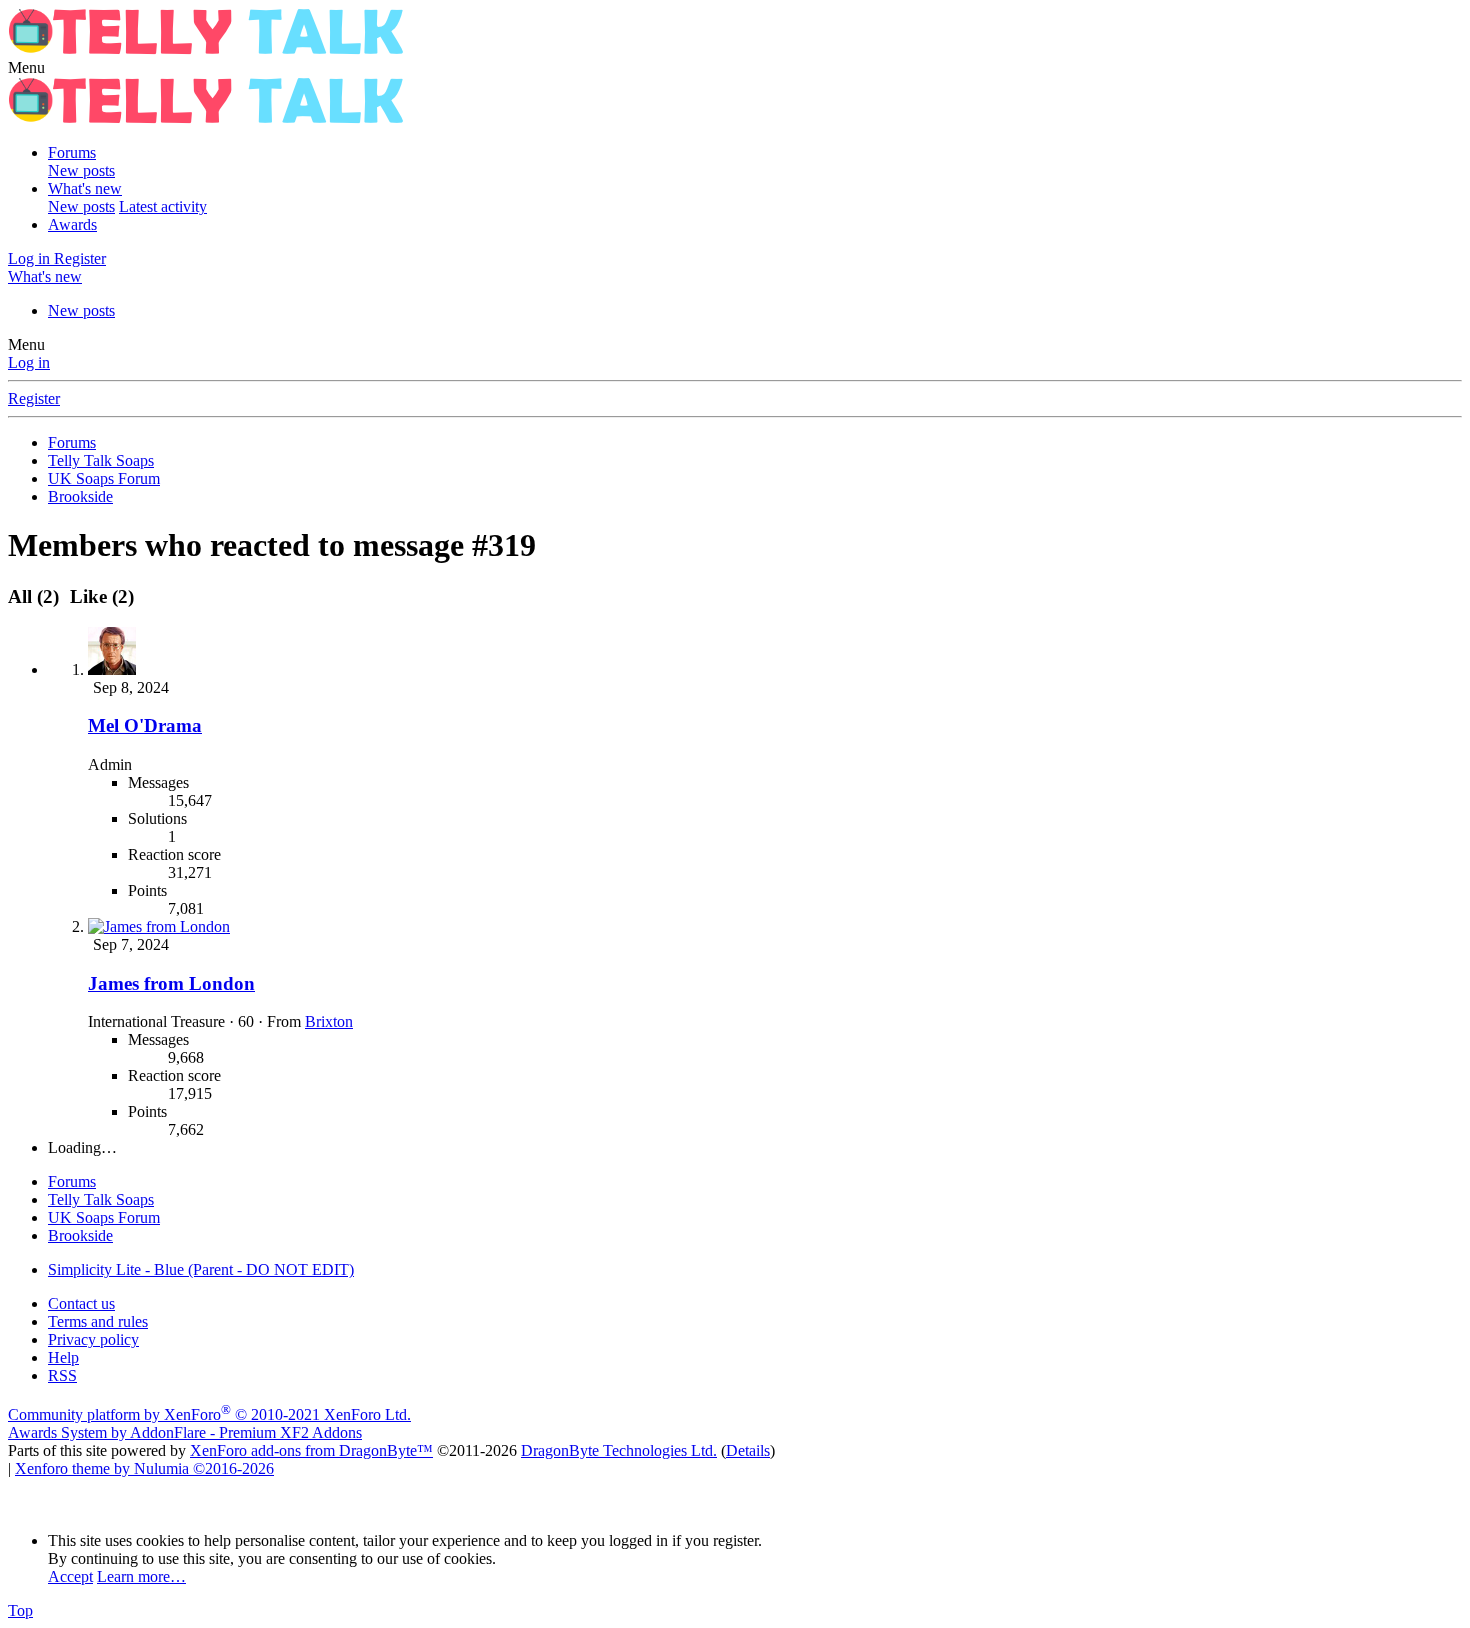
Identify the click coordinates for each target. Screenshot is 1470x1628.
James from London (171, 983)
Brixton (329, 1021)
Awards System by (185, 1432)
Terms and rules (98, 1321)
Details (748, 1450)
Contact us (81, 1303)
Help (63, 1357)
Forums (72, 152)
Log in (29, 362)
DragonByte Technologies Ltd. (619, 1450)
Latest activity (163, 206)
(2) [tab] (36, 596)
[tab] (99, 596)
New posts (81, 170)
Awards (72, 224)
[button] (26, 67)
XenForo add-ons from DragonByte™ (311, 1450)
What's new (85, 188)
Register (34, 398)
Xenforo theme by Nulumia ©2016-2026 (144, 1468)
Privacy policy (93, 1339)
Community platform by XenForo (209, 1414)
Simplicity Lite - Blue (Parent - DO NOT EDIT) (201, 1269)
